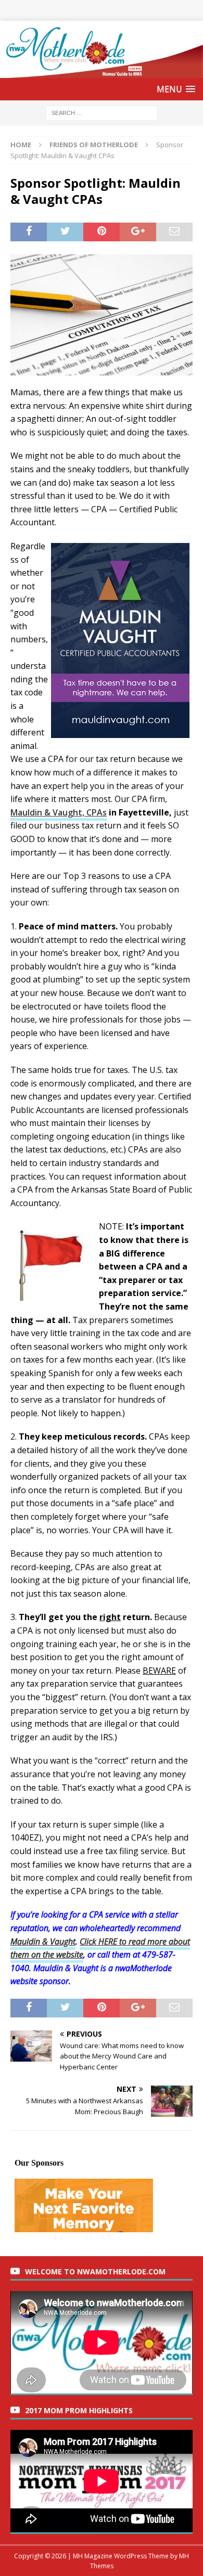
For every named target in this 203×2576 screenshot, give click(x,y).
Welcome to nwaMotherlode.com (95, 2271)
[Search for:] (102, 112)
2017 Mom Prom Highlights (79, 2410)
